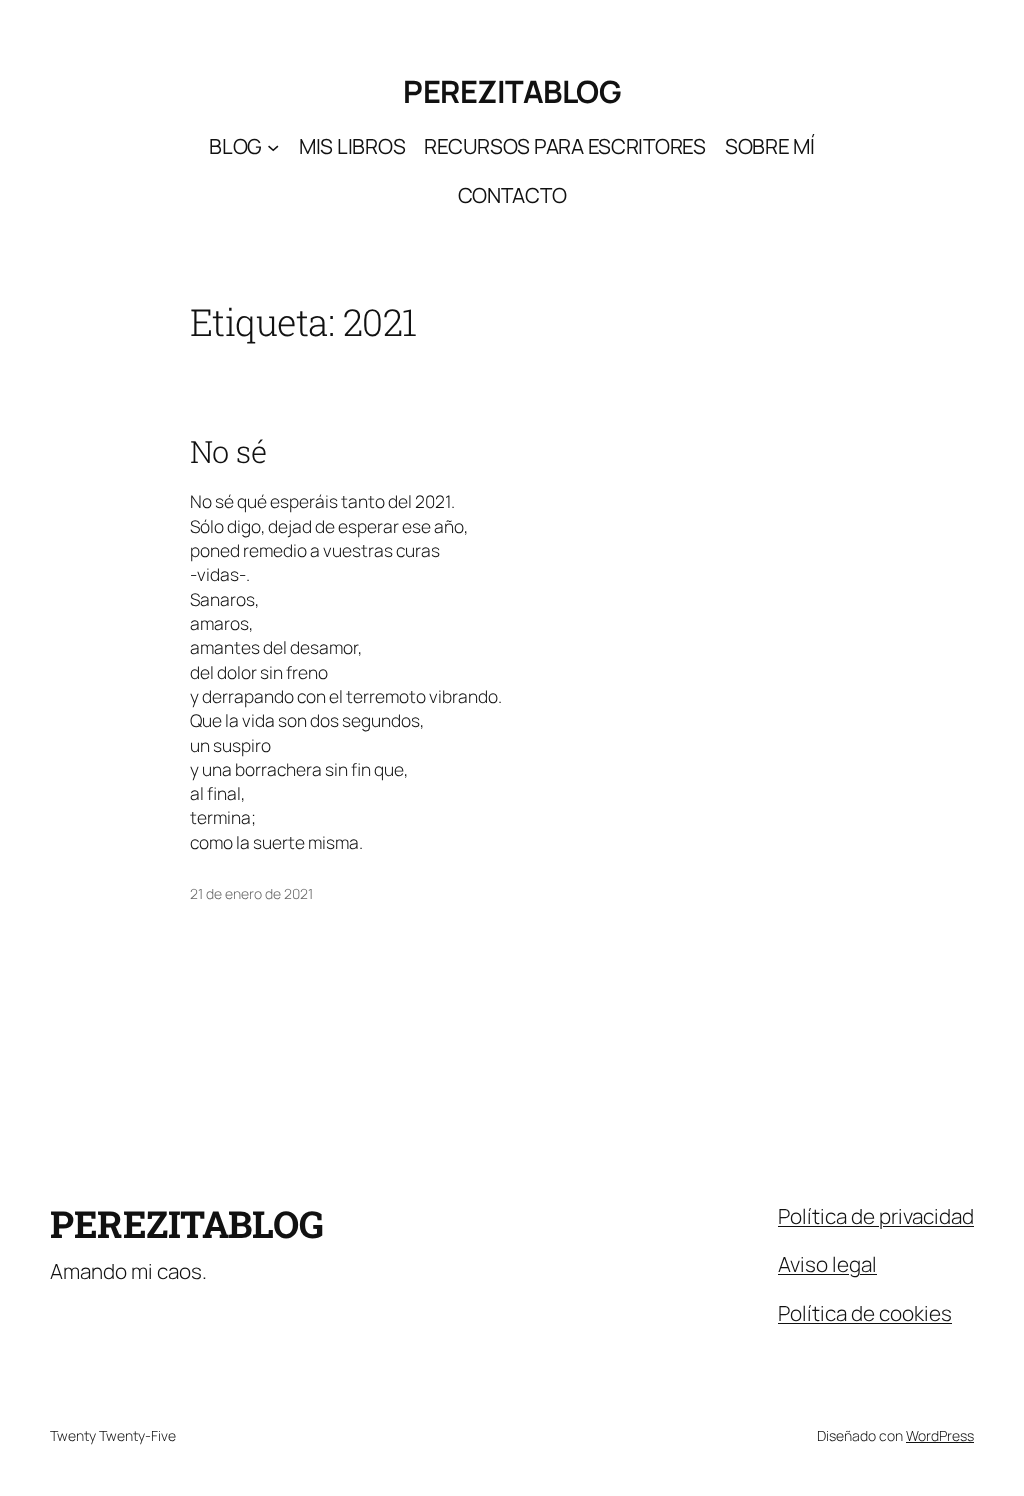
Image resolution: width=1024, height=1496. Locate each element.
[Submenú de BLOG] (273, 147)
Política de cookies (865, 1313)
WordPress (940, 1435)
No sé (228, 451)
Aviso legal (827, 1264)
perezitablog (512, 91)
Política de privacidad (876, 1216)
